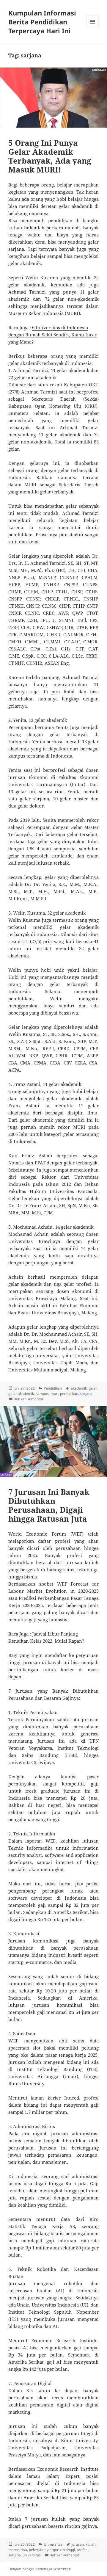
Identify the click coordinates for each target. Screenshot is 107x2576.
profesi (82, 2550)
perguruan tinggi (61, 2550)
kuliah (91, 2544)
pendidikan (69, 1394)
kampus (42, 1394)
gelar (93, 1388)
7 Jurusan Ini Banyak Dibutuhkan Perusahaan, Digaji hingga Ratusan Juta (49, 1505)
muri (54, 1394)
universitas (32, 2555)
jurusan (78, 2544)
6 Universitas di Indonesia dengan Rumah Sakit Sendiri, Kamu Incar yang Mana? (52, 335)
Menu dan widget (93, 28)
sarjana (86, 1394)
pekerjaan (37, 2550)
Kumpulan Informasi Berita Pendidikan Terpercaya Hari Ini (42, 22)
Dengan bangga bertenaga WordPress (40, 2569)
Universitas (53, 2544)
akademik (79, 1388)
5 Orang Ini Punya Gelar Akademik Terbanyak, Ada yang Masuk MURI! (50, 156)
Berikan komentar (29, 1399)
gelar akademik (21, 1394)
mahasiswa (18, 2550)
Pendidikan (53, 1388)
